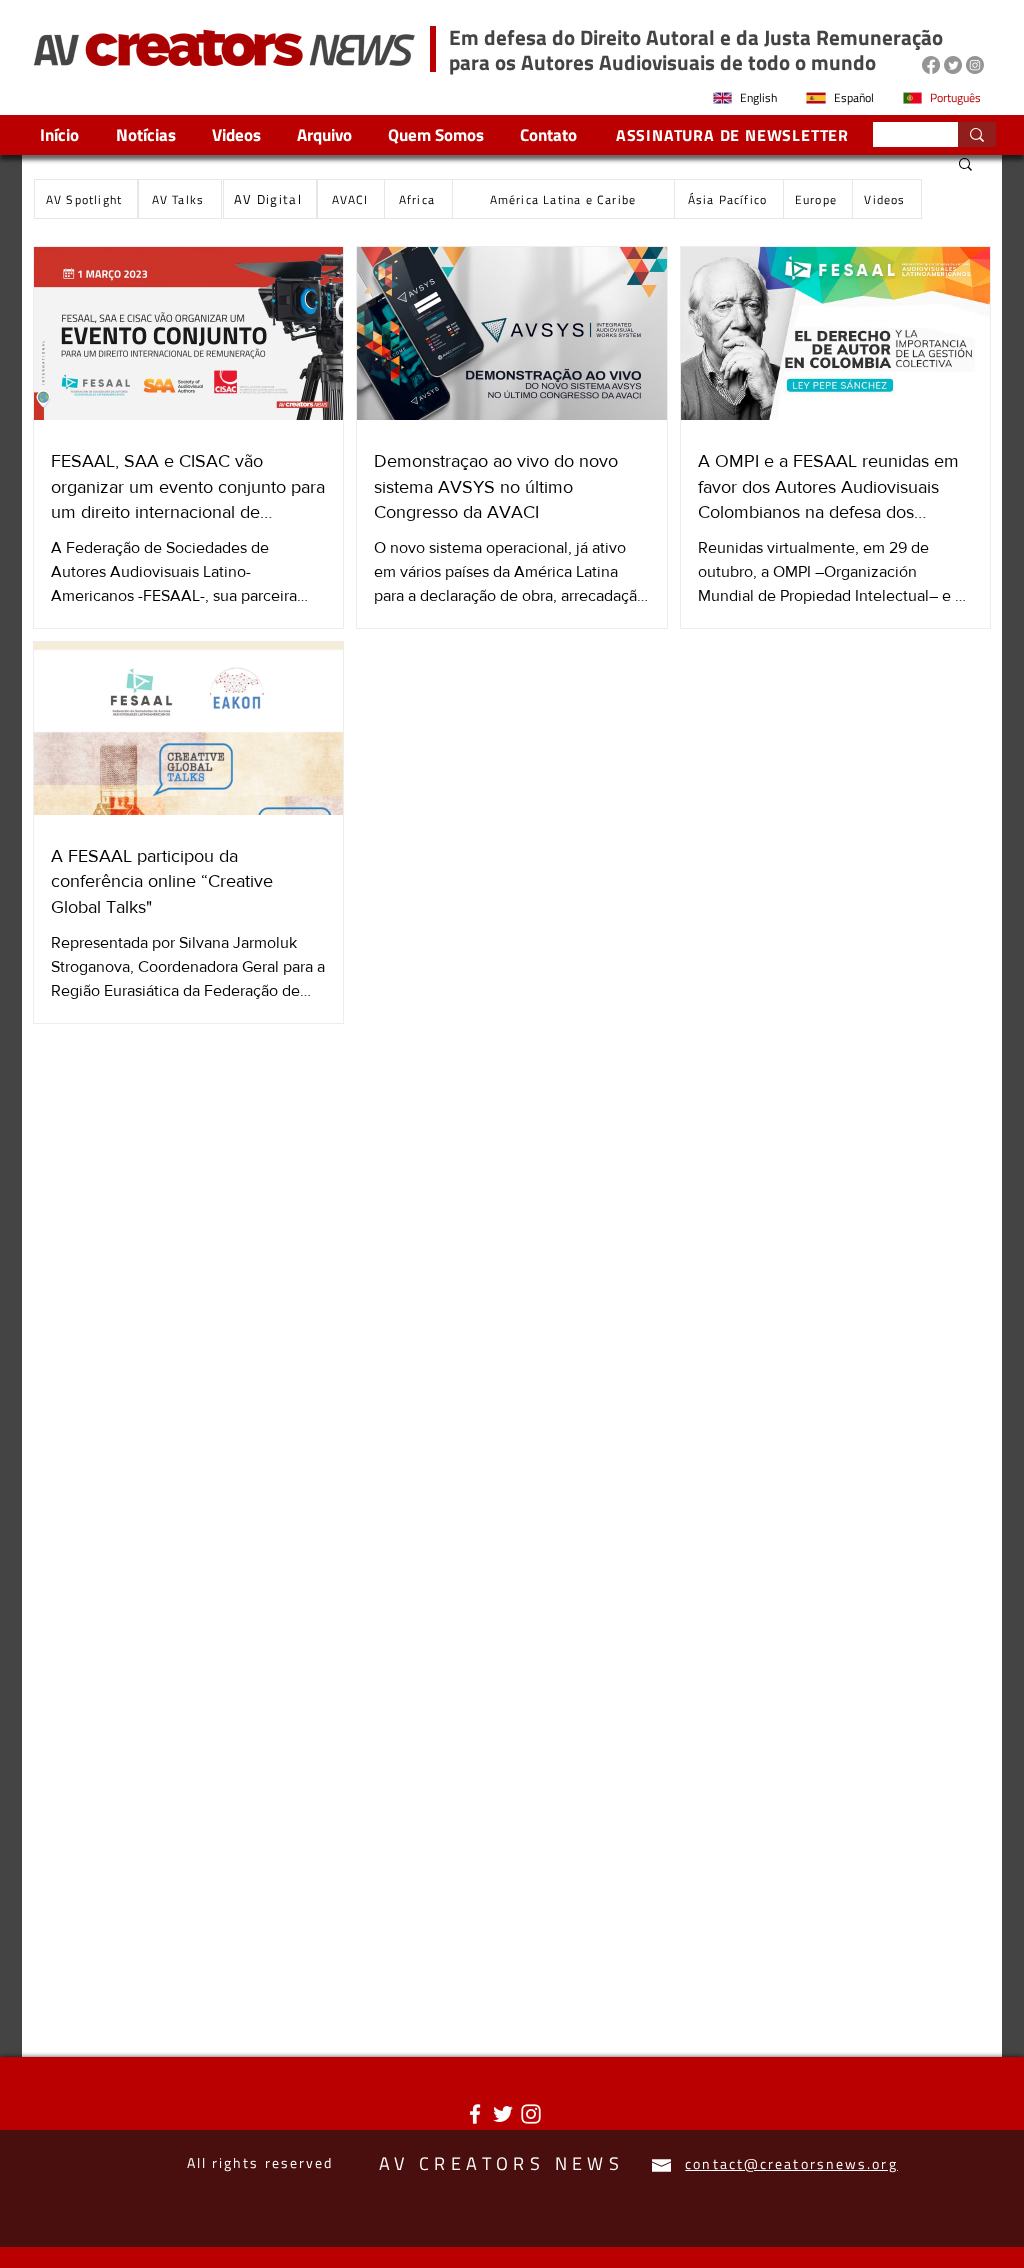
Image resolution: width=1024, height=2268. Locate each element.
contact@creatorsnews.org (791, 2163)
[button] (965, 165)
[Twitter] (953, 65)
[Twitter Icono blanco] (503, 2114)
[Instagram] (975, 65)
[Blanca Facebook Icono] (475, 2114)
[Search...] (977, 134)
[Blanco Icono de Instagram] (531, 2114)
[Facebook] (931, 65)
